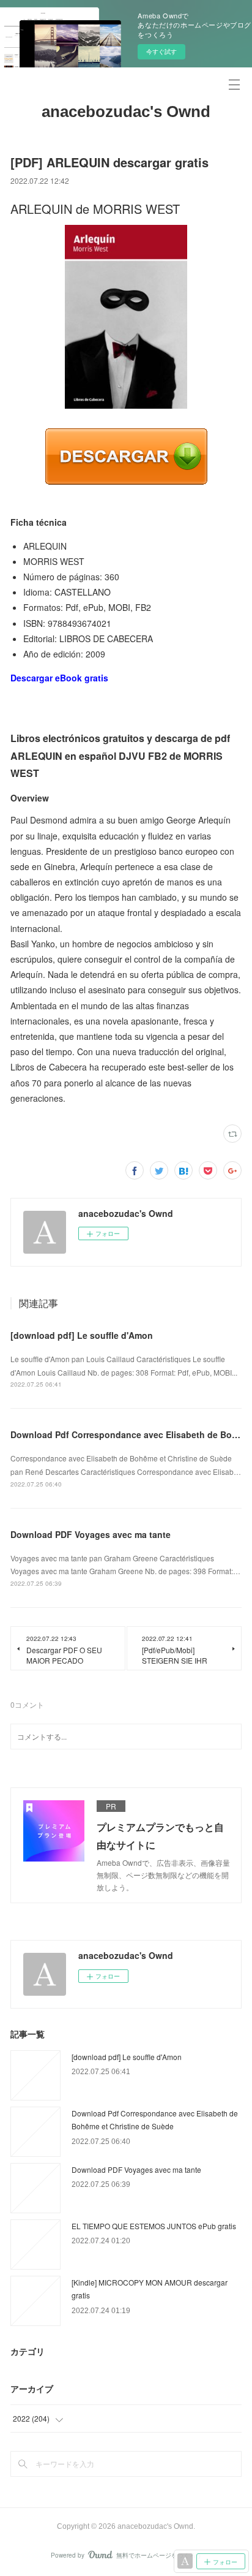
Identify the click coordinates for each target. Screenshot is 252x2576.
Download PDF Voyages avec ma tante (91, 1534)
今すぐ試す (161, 51)
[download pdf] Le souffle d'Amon (82, 1335)
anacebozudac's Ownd (126, 112)
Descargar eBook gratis (59, 678)
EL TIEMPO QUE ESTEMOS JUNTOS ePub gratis (154, 2226)
